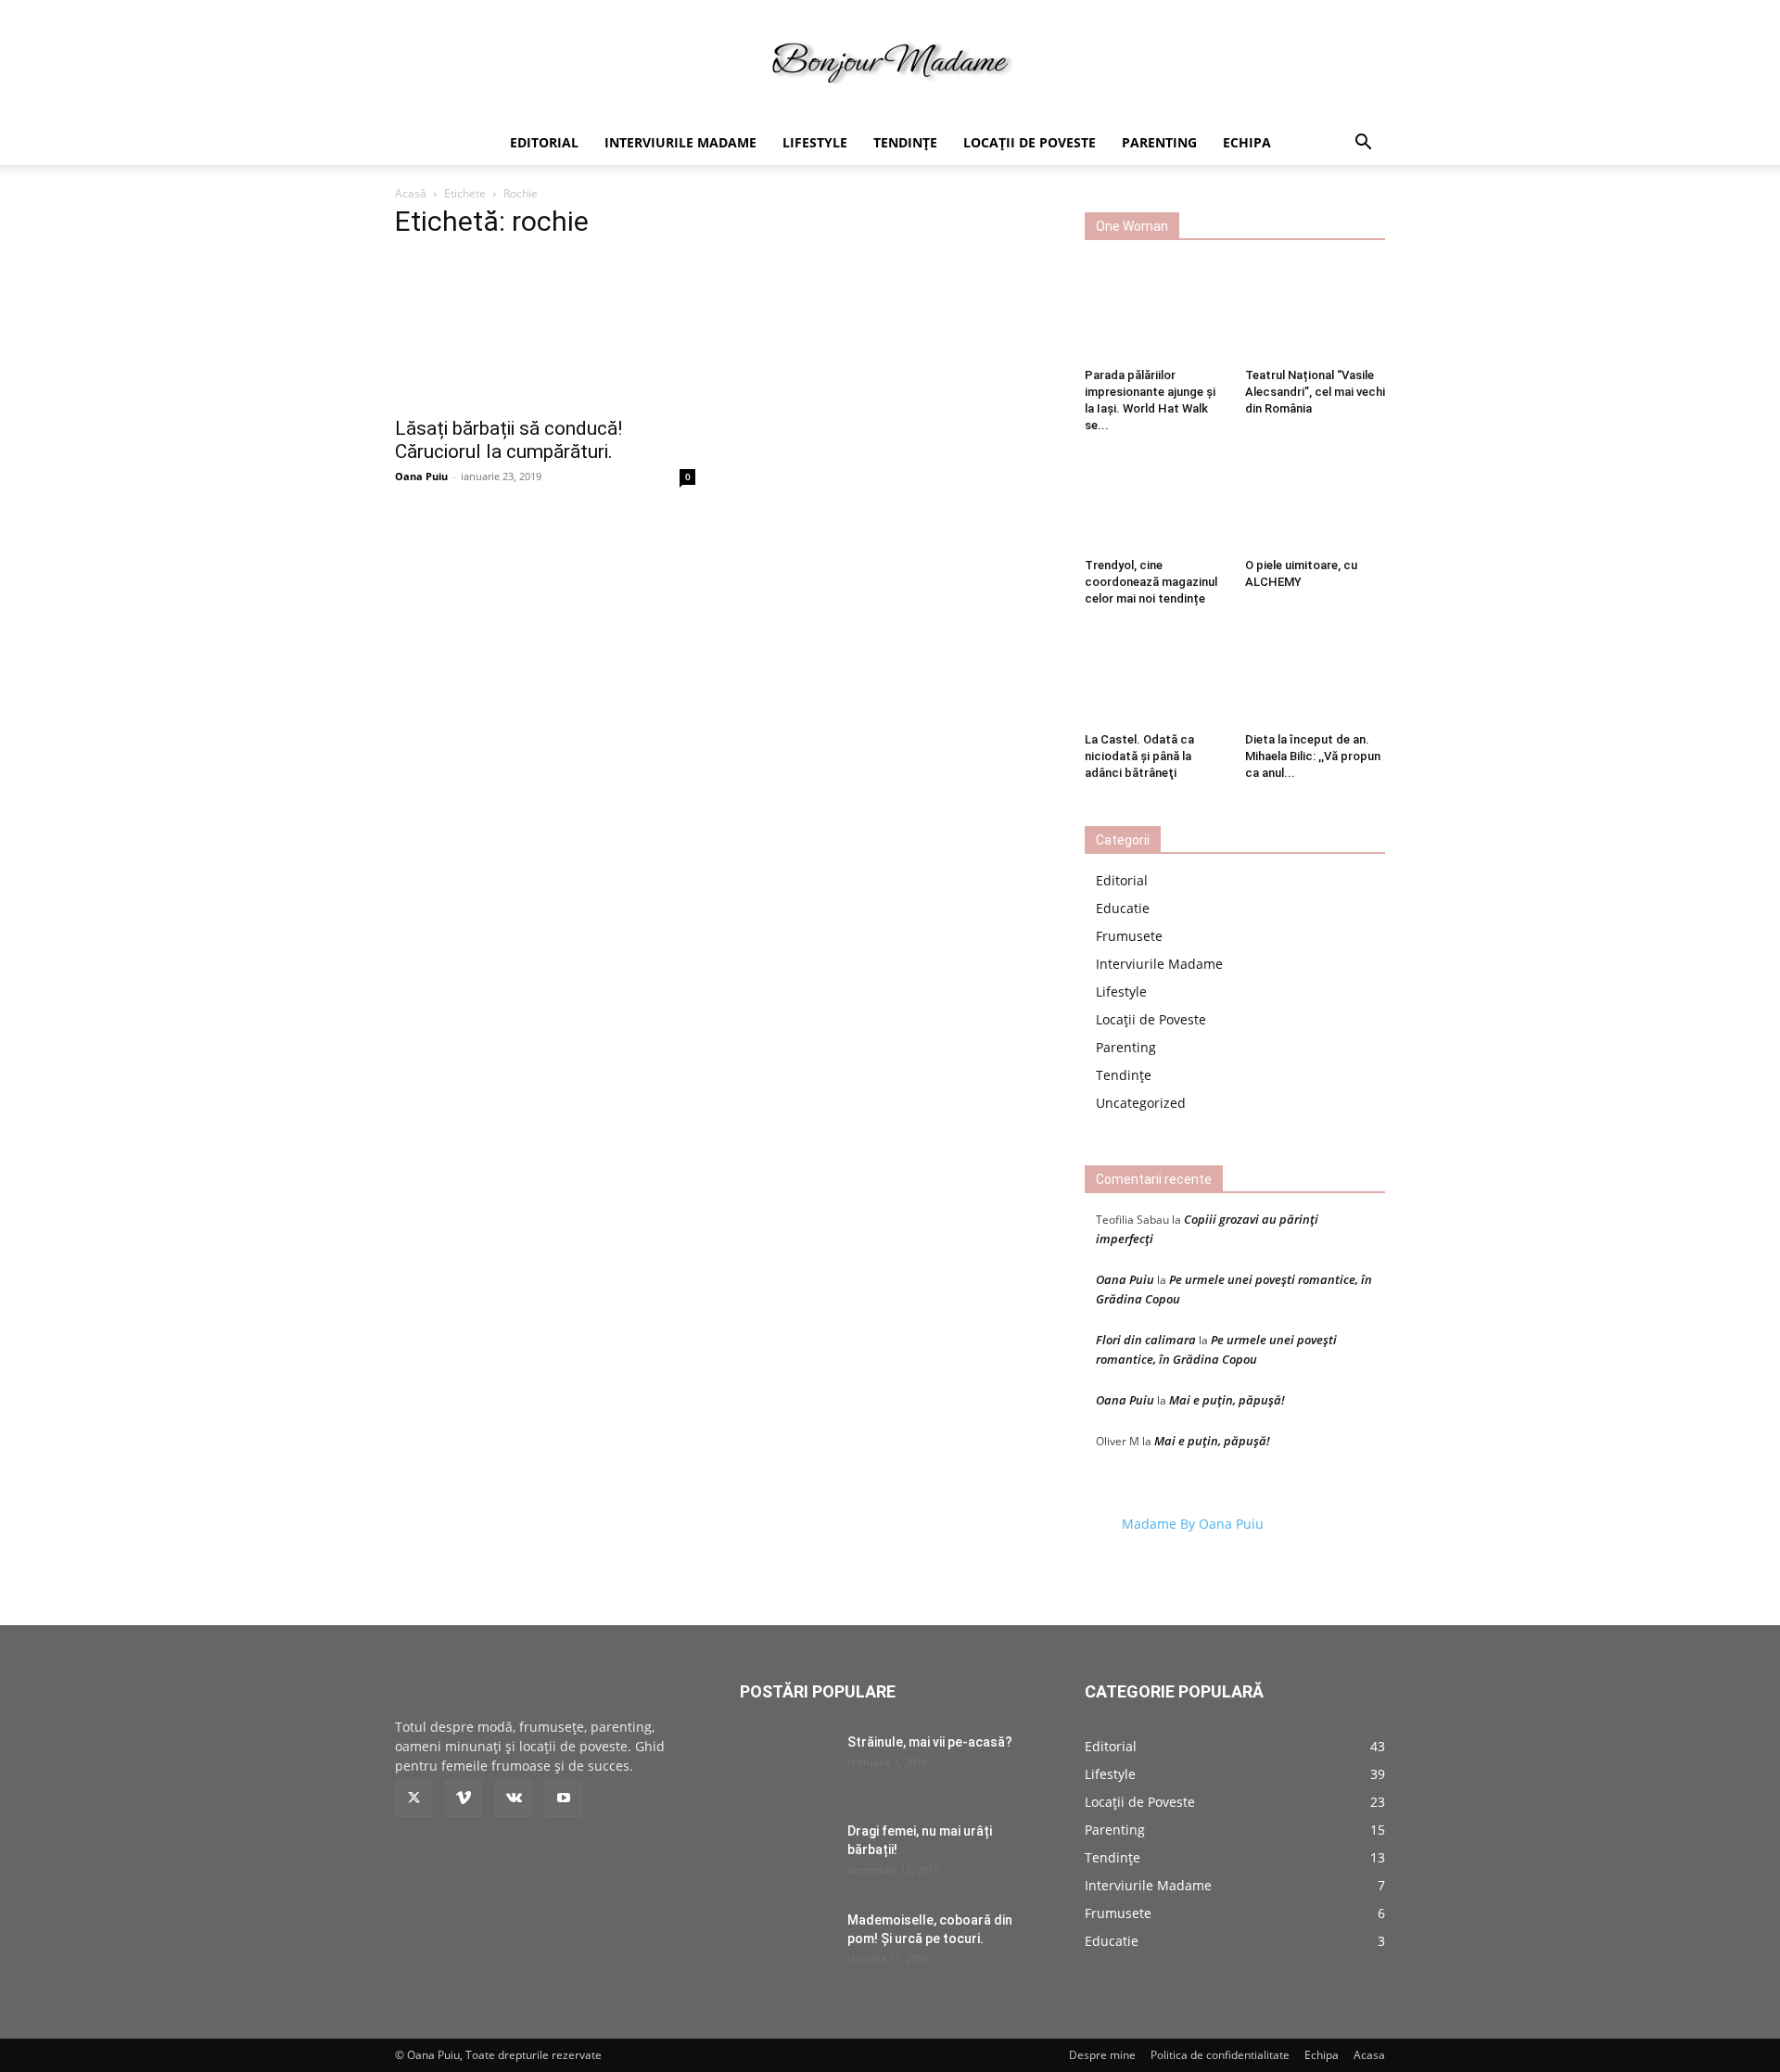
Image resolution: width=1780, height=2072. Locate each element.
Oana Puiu (421, 476)
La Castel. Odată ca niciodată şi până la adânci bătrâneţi (1139, 756)
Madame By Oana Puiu (1193, 1524)
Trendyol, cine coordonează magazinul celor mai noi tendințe (1151, 582)
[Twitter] (413, 1799)
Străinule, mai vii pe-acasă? (930, 1742)
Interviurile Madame (680, 142)
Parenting (1159, 142)
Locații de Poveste (1030, 142)
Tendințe (905, 142)
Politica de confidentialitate (1220, 2055)
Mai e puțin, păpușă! (1227, 1400)
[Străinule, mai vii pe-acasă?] (786, 1765)
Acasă (411, 193)
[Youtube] (564, 1799)
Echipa (1247, 142)
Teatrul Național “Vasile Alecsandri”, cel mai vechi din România (1315, 392)
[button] (1363, 144)
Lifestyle (815, 142)
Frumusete (1129, 936)
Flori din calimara (1146, 1340)
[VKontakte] (514, 1799)
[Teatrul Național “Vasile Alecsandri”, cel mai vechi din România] (1316, 312)
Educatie (1123, 908)
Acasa (1369, 2055)
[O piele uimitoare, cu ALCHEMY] (1316, 502)
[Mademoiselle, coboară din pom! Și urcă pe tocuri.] (786, 1943)
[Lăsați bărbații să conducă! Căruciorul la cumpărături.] (545, 331)
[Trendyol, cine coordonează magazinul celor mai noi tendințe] (1155, 502)
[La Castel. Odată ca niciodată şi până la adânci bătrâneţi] (1155, 676)
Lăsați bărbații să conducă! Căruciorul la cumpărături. (509, 440)
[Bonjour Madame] (890, 62)
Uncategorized (1141, 1103)
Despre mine (1102, 2055)
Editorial (544, 142)
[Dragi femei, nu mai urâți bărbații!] (786, 1854)
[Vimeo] (464, 1799)
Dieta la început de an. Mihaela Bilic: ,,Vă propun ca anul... (1313, 756)
